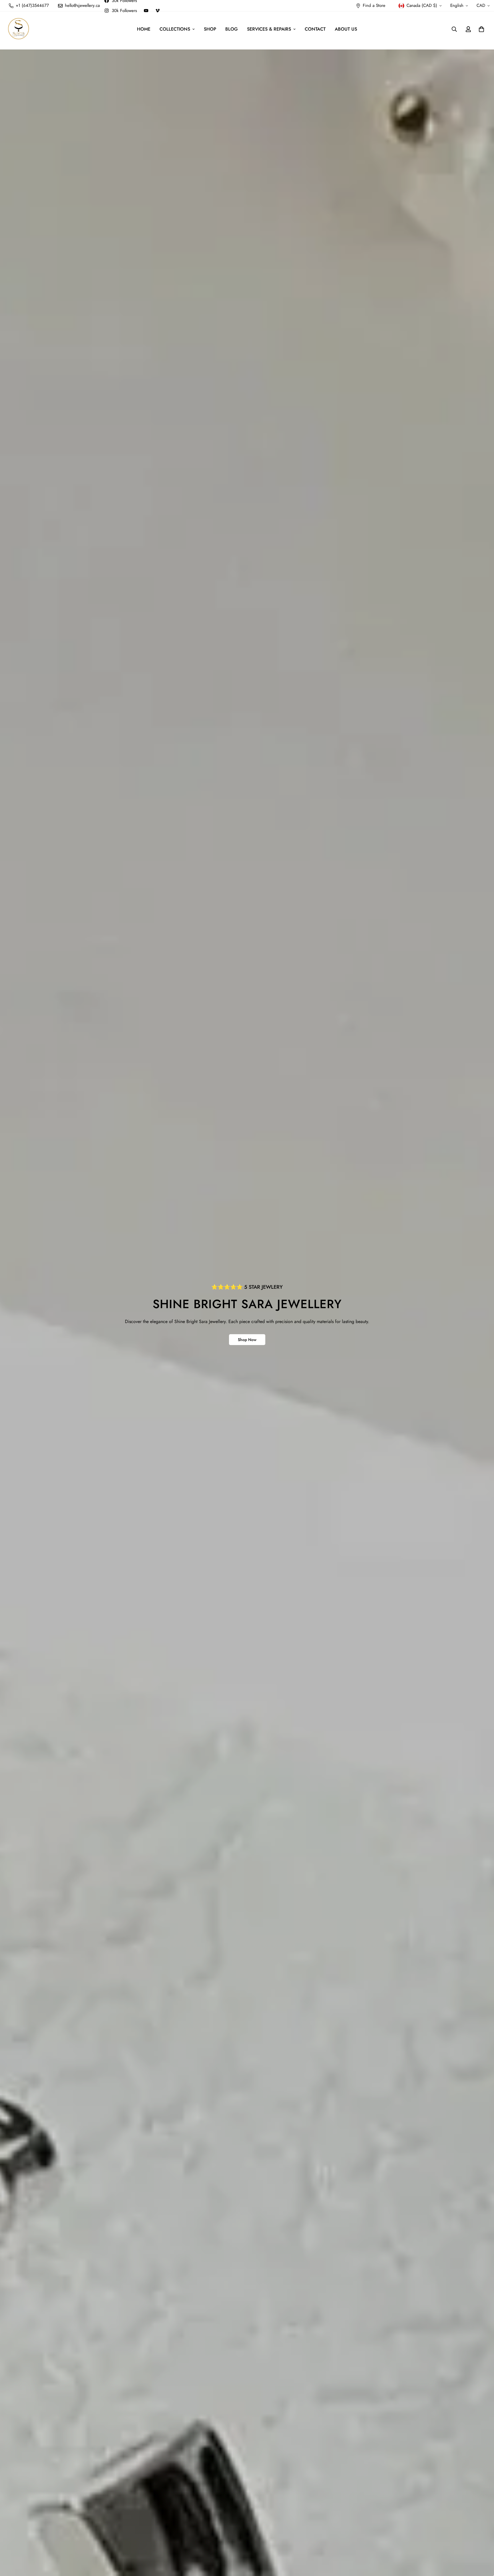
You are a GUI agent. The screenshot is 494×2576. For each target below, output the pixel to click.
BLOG (232, 29)
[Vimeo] (158, 11)
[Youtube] (146, 11)
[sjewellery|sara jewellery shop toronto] (19, 29)
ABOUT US (346, 29)
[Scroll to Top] (483, 2545)
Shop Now (247, 1340)
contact (315, 29)
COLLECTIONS (175, 29)
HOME (144, 29)
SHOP (210, 29)
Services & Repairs (269, 29)
